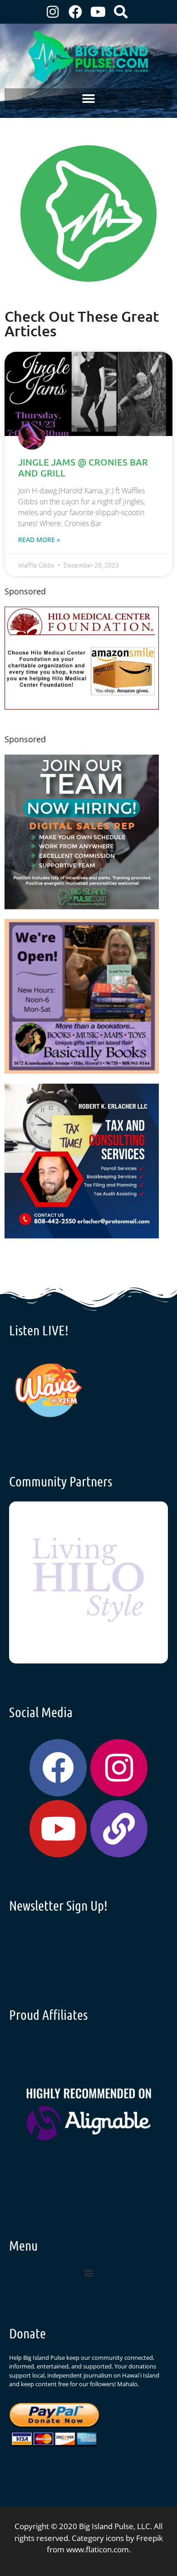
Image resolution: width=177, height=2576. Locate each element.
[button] (89, 99)
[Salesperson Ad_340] (82, 906)
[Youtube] (98, 12)
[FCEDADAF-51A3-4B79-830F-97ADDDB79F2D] (82, 1235)
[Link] (119, 1829)
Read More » (39, 540)
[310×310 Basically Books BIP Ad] (82, 1071)
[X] (82, 707)
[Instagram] (53, 12)
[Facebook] (75, 12)
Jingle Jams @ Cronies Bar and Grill (83, 467)
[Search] (121, 12)
